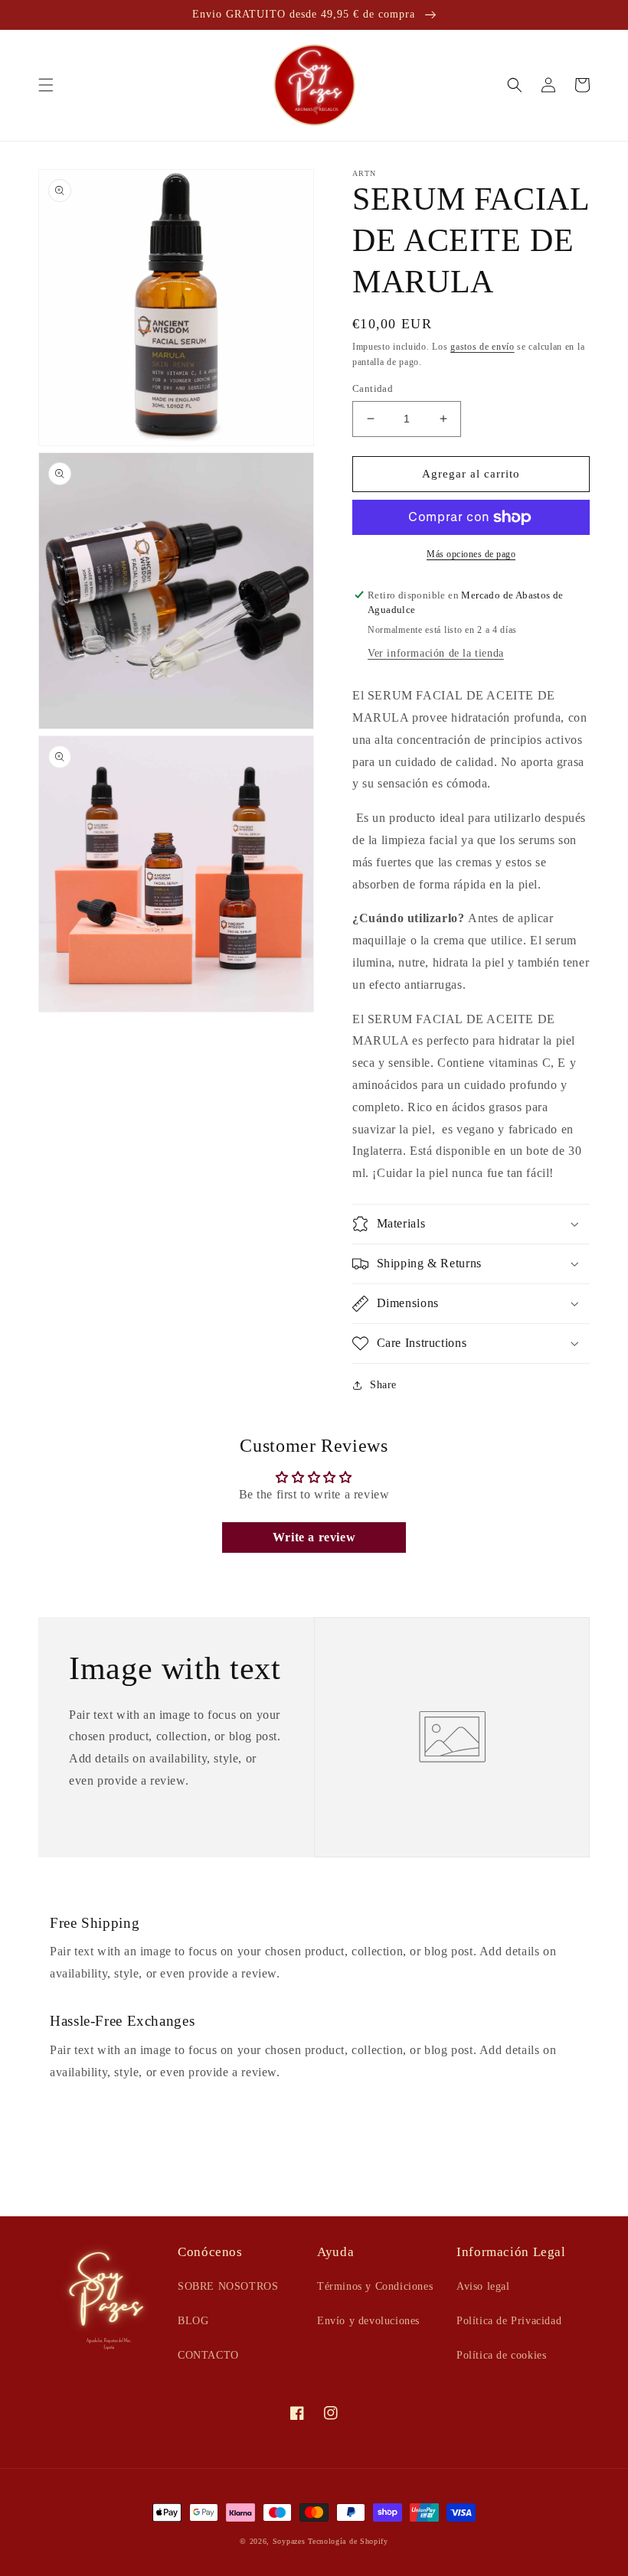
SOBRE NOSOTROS (228, 2286)
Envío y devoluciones (368, 2321)
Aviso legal (483, 2286)
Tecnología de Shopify (348, 2541)
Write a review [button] (314, 1537)
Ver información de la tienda (436, 653)
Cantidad (373, 388)
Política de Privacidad (509, 2321)
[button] (46, 85)
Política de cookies (501, 2355)
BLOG (193, 2321)
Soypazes (289, 2541)
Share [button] (383, 1385)
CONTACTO (208, 2355)
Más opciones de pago (471, 554)
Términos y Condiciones (375, 2286)
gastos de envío (482, 347)
